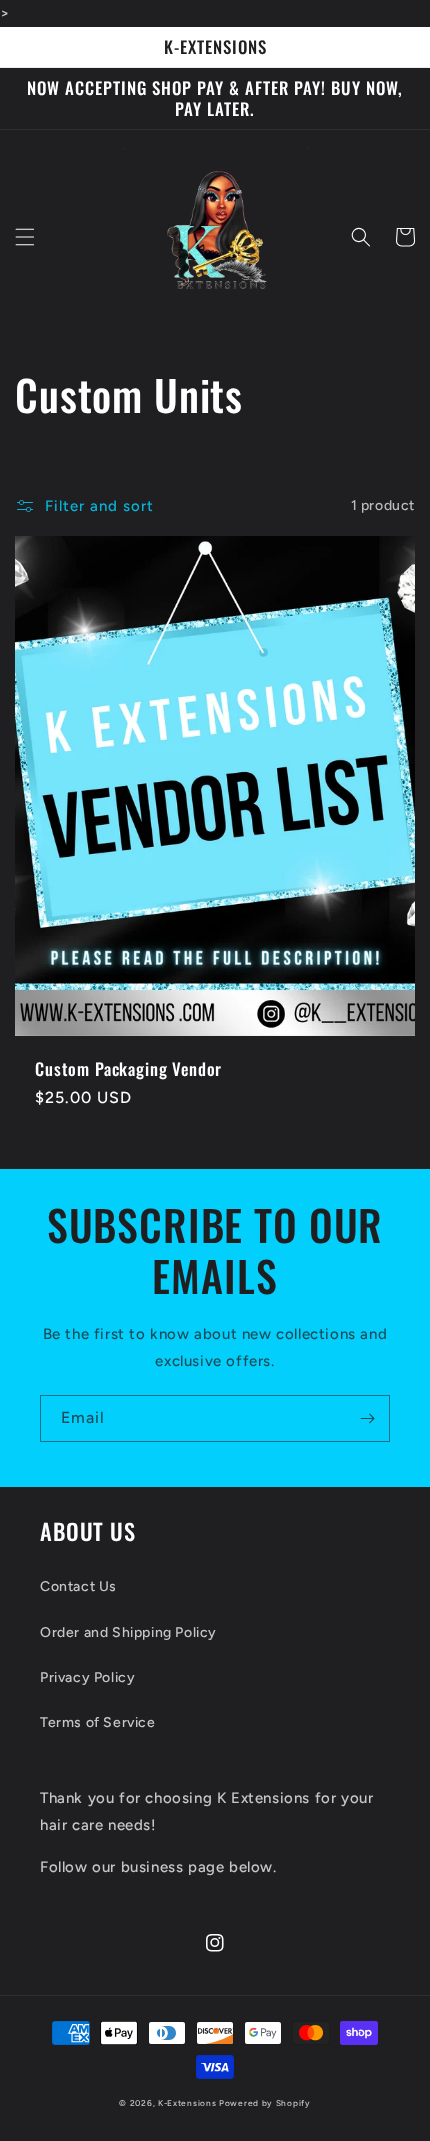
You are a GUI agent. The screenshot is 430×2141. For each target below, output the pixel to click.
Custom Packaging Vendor (128, 1069)
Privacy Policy (87, 1677)
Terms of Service (98, 1722)
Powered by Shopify (265, 2103)
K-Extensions (187, 2103)
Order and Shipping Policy (128, 1632)
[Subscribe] (367, 1418)
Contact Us (78, 1586)
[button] (25, 237)
